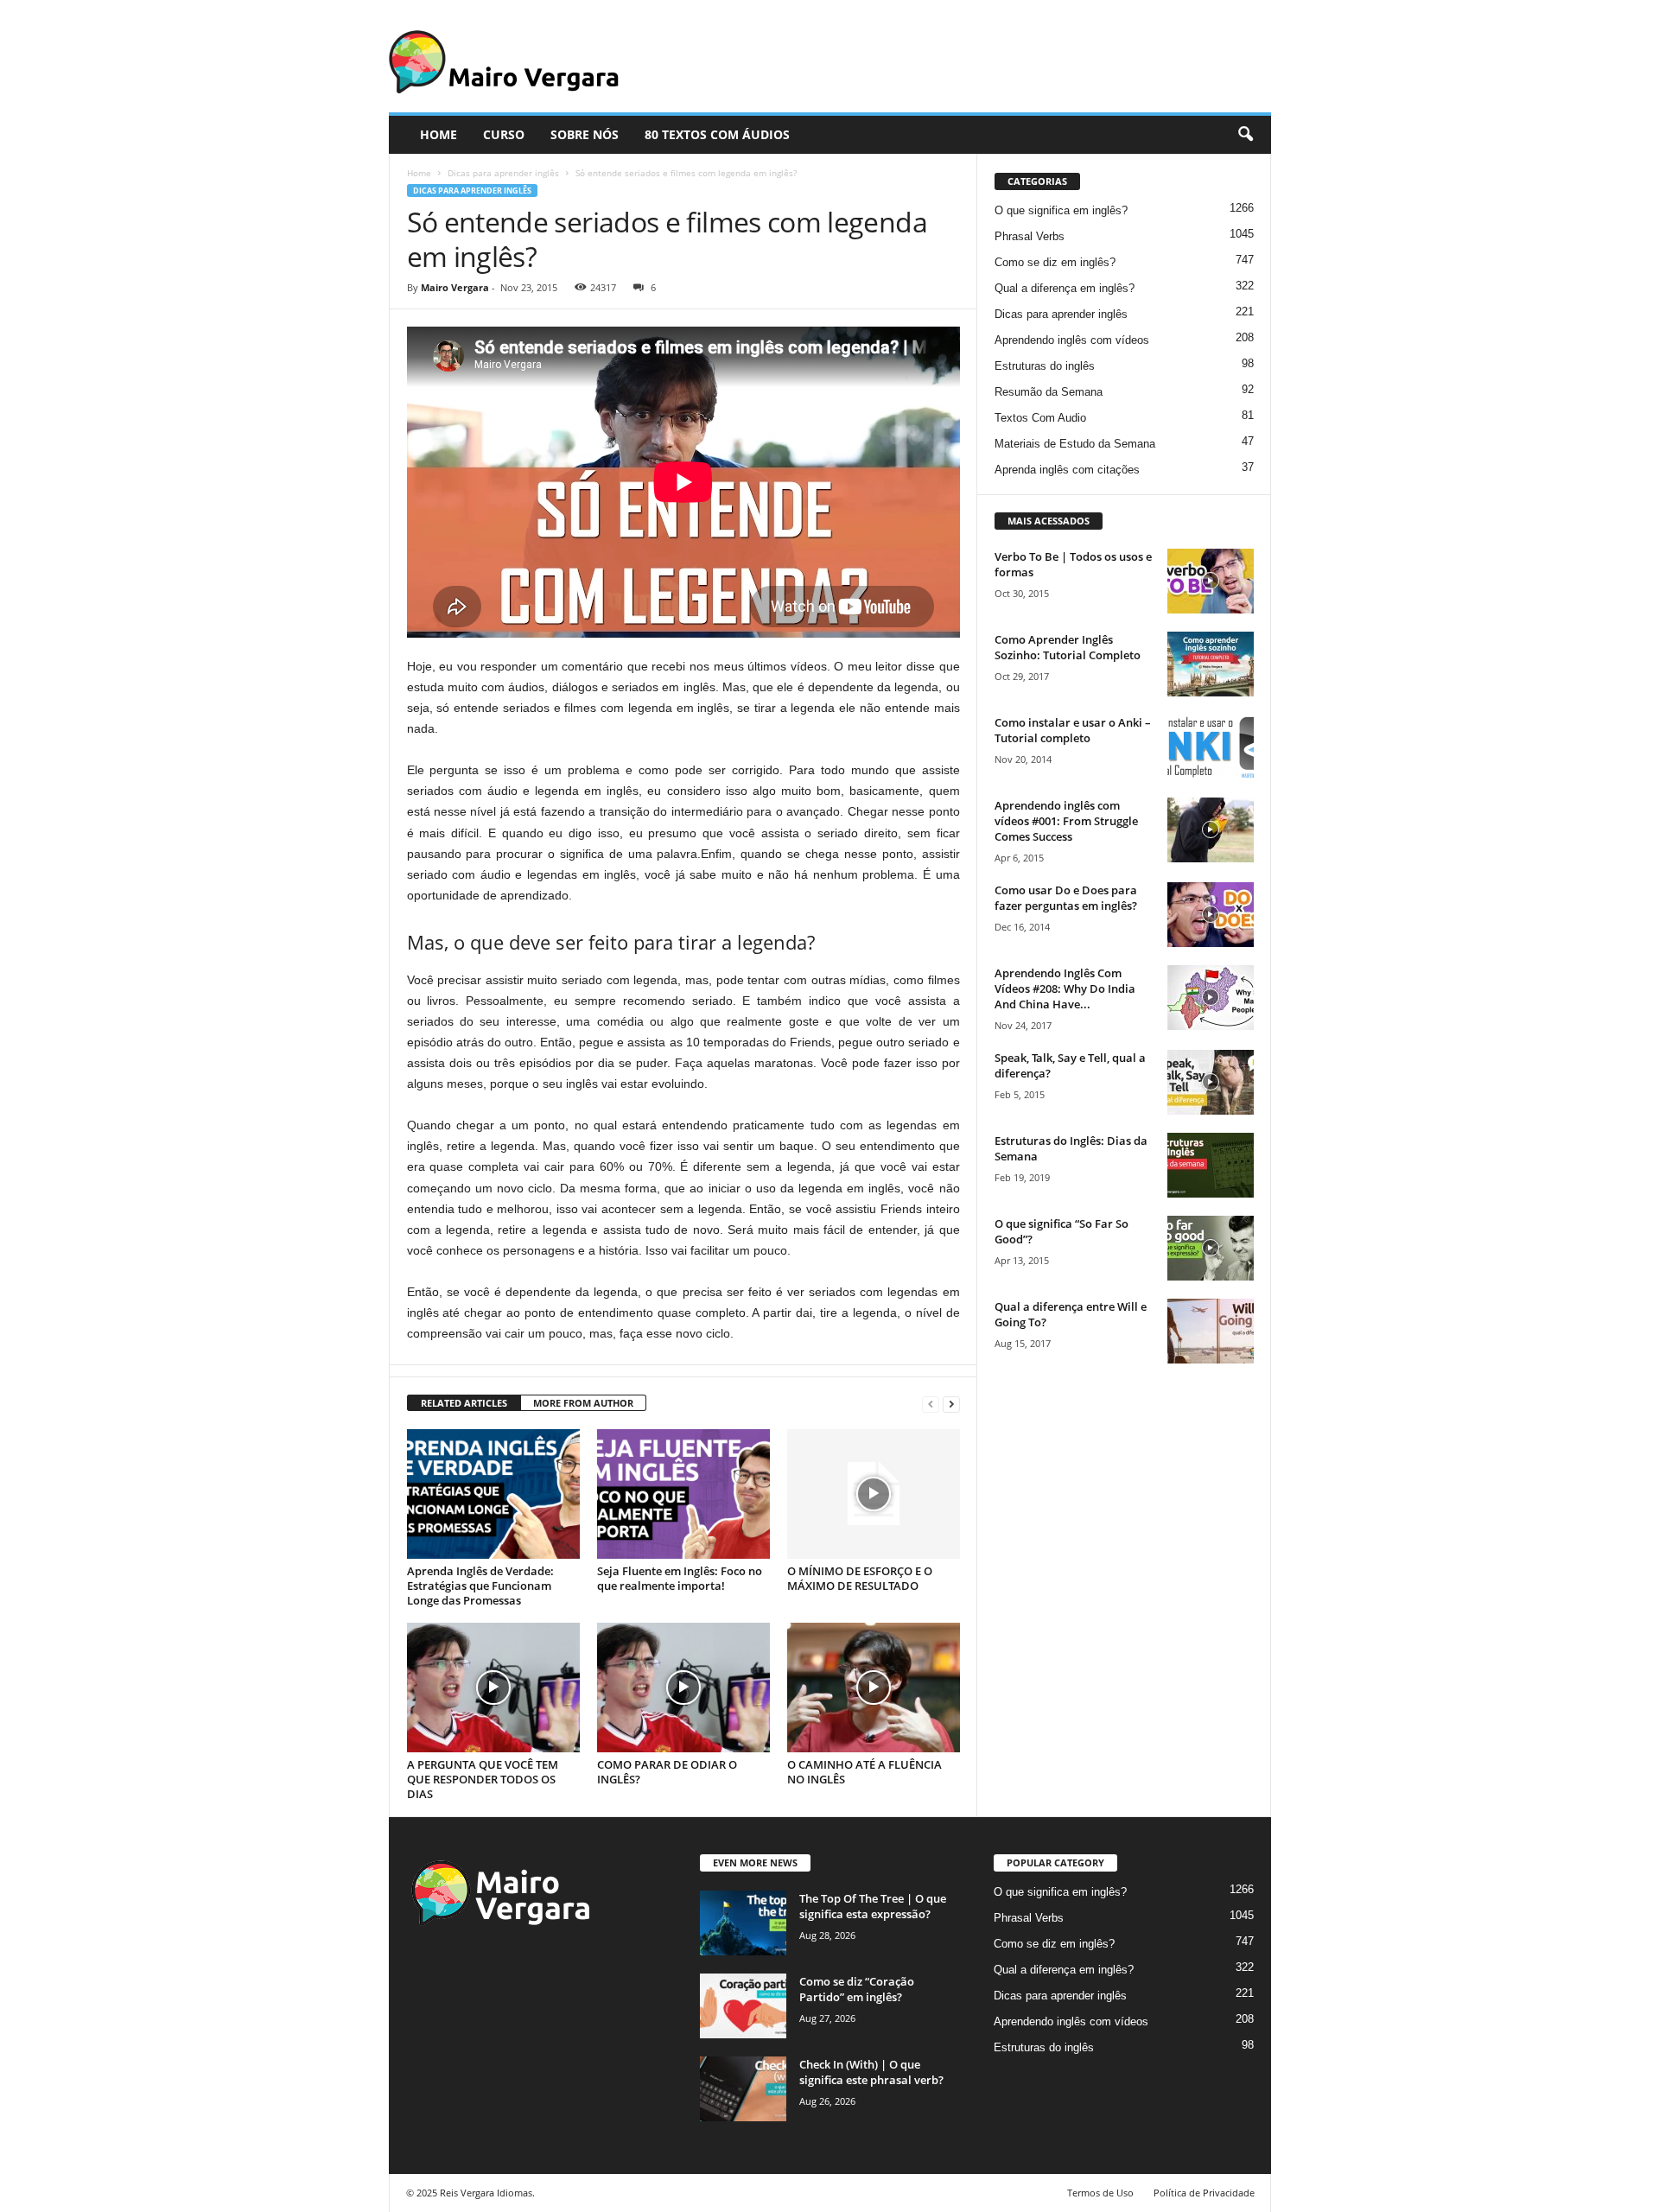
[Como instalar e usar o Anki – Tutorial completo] (1211, 747)
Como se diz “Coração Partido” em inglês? (857, 1989)
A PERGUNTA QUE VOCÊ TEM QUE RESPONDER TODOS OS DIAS (483, 1779)
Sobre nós (585, 134)
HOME (439, 134)
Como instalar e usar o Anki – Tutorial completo (1073, 730)
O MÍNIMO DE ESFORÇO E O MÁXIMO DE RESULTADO (860, 1578)
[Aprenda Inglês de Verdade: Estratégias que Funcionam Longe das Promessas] (493, 1494)
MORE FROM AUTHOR (583, 1403)
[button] (1245, 135)
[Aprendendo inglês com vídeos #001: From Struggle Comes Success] (1211, 830)
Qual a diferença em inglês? (1065, 288)
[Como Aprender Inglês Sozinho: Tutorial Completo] (1211, 664)
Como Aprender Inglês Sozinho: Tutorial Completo (1068, 647)
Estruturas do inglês (1045, 366)
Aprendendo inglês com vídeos (1072, 340)
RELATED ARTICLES (464, 1403)
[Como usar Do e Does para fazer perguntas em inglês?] (1211, 915)
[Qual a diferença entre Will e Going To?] (1211, 1331)
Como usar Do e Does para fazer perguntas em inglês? (1066, 898)
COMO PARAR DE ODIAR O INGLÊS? (667, 1772)
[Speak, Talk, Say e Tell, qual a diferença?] (1211, 1082)
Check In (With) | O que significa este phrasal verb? (871, 2072)
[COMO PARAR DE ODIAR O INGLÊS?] (683, 1688)
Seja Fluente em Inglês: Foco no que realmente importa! (680, 1578)
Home (419, 173)
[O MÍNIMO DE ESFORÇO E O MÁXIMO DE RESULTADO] (874, 1494)
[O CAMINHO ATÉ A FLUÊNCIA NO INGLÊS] (874, 1688)
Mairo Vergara (455, 287)
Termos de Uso (1100, 2193)
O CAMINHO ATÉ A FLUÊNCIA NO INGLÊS (864, 1772)
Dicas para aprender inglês (503, 173)
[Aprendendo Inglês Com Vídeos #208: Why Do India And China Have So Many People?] (1211, 998)
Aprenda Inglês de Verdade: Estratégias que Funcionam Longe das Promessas (480, 1586)
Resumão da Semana (1049, 392)
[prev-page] (931, 1404)
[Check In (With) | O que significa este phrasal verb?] (743, 2089)
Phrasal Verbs (1030, 236)
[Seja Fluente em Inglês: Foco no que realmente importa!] (683, 1494)
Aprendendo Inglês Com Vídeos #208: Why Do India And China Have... (1065, 988)
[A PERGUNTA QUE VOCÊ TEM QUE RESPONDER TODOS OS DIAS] (493, 1688)
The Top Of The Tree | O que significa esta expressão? (873, 1906)
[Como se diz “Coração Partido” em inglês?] (743, 2006)
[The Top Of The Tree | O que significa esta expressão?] (743, 1923)
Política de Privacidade (1204, 2193)
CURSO (504, 134)
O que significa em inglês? (1061, 210)
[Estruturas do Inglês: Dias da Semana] (1211, 1165)
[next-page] (951, 1404)
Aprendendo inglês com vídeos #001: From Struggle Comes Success (1066, 821)
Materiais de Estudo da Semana (1075, 444)
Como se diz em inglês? (1055, 262)
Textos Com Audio (1040, 418)
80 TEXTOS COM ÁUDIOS (717, 134)
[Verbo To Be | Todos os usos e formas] (1211, 581)
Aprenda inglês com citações (1067, 470)
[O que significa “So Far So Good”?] (1211, 1248)
